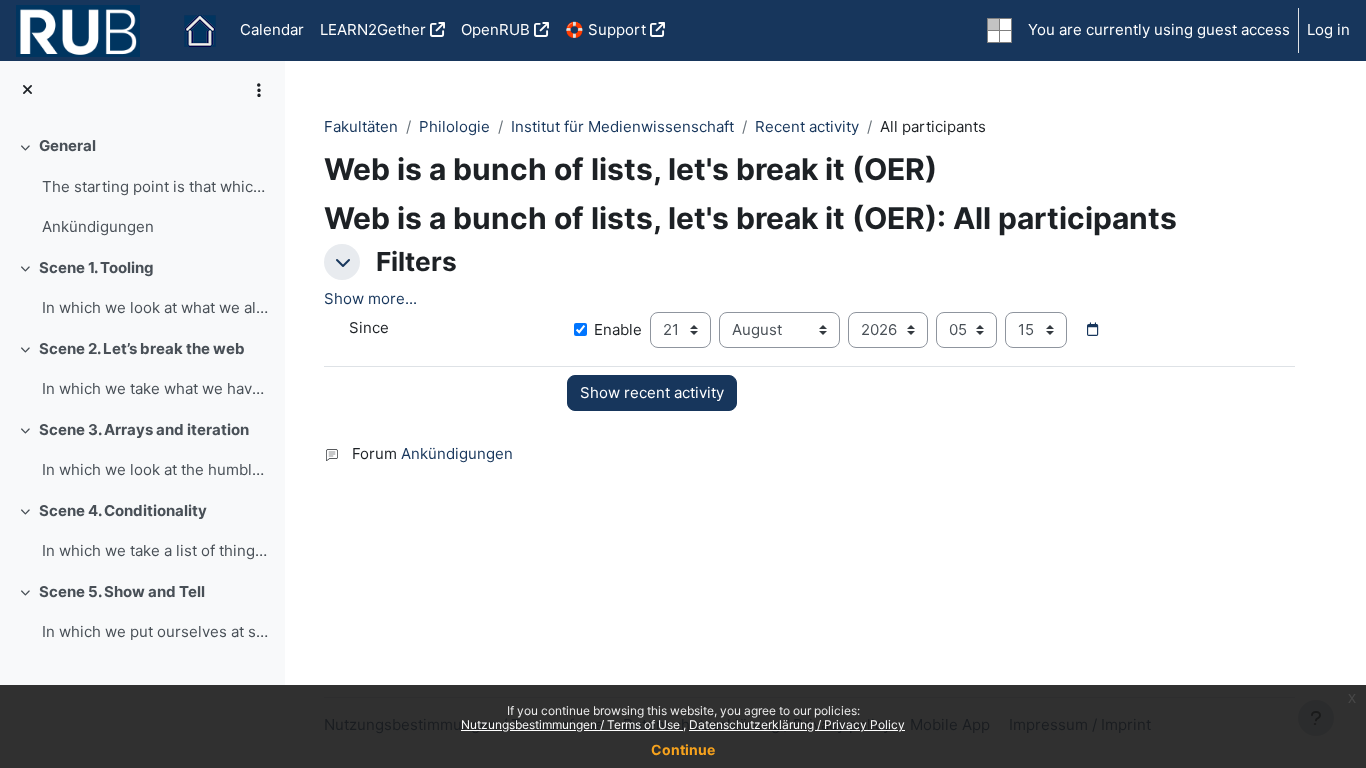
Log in (1328, 29)
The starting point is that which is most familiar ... (155, 186)
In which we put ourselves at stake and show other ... (155, 631)
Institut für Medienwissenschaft (622, 126)
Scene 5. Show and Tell (122, 591)
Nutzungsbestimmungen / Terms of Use (572, 724)
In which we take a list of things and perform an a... (155, 550)
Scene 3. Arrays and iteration (144, 429)
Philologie (454, 126)
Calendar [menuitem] (272, 29)
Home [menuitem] (200, 31)
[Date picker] (1092, 330)
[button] (342, 262)
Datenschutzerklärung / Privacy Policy (797, 724)
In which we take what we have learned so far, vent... (155, 388)
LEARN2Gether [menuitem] (373, 29)
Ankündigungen (98, 226)
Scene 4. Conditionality (123, 510)
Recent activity (807, 126)
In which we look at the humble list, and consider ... (155, 469)
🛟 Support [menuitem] (605, 29)
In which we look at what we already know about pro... (155, 307)
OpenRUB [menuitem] (495, 29)
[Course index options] (259, 90)
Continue (683, 749)
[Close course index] (27, 90)
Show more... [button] (370, 298)
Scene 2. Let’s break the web (142, 348)
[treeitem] (142, 187)
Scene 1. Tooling (96, 267)
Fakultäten (361, 126)
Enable (618, 329)
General (67, 145)
